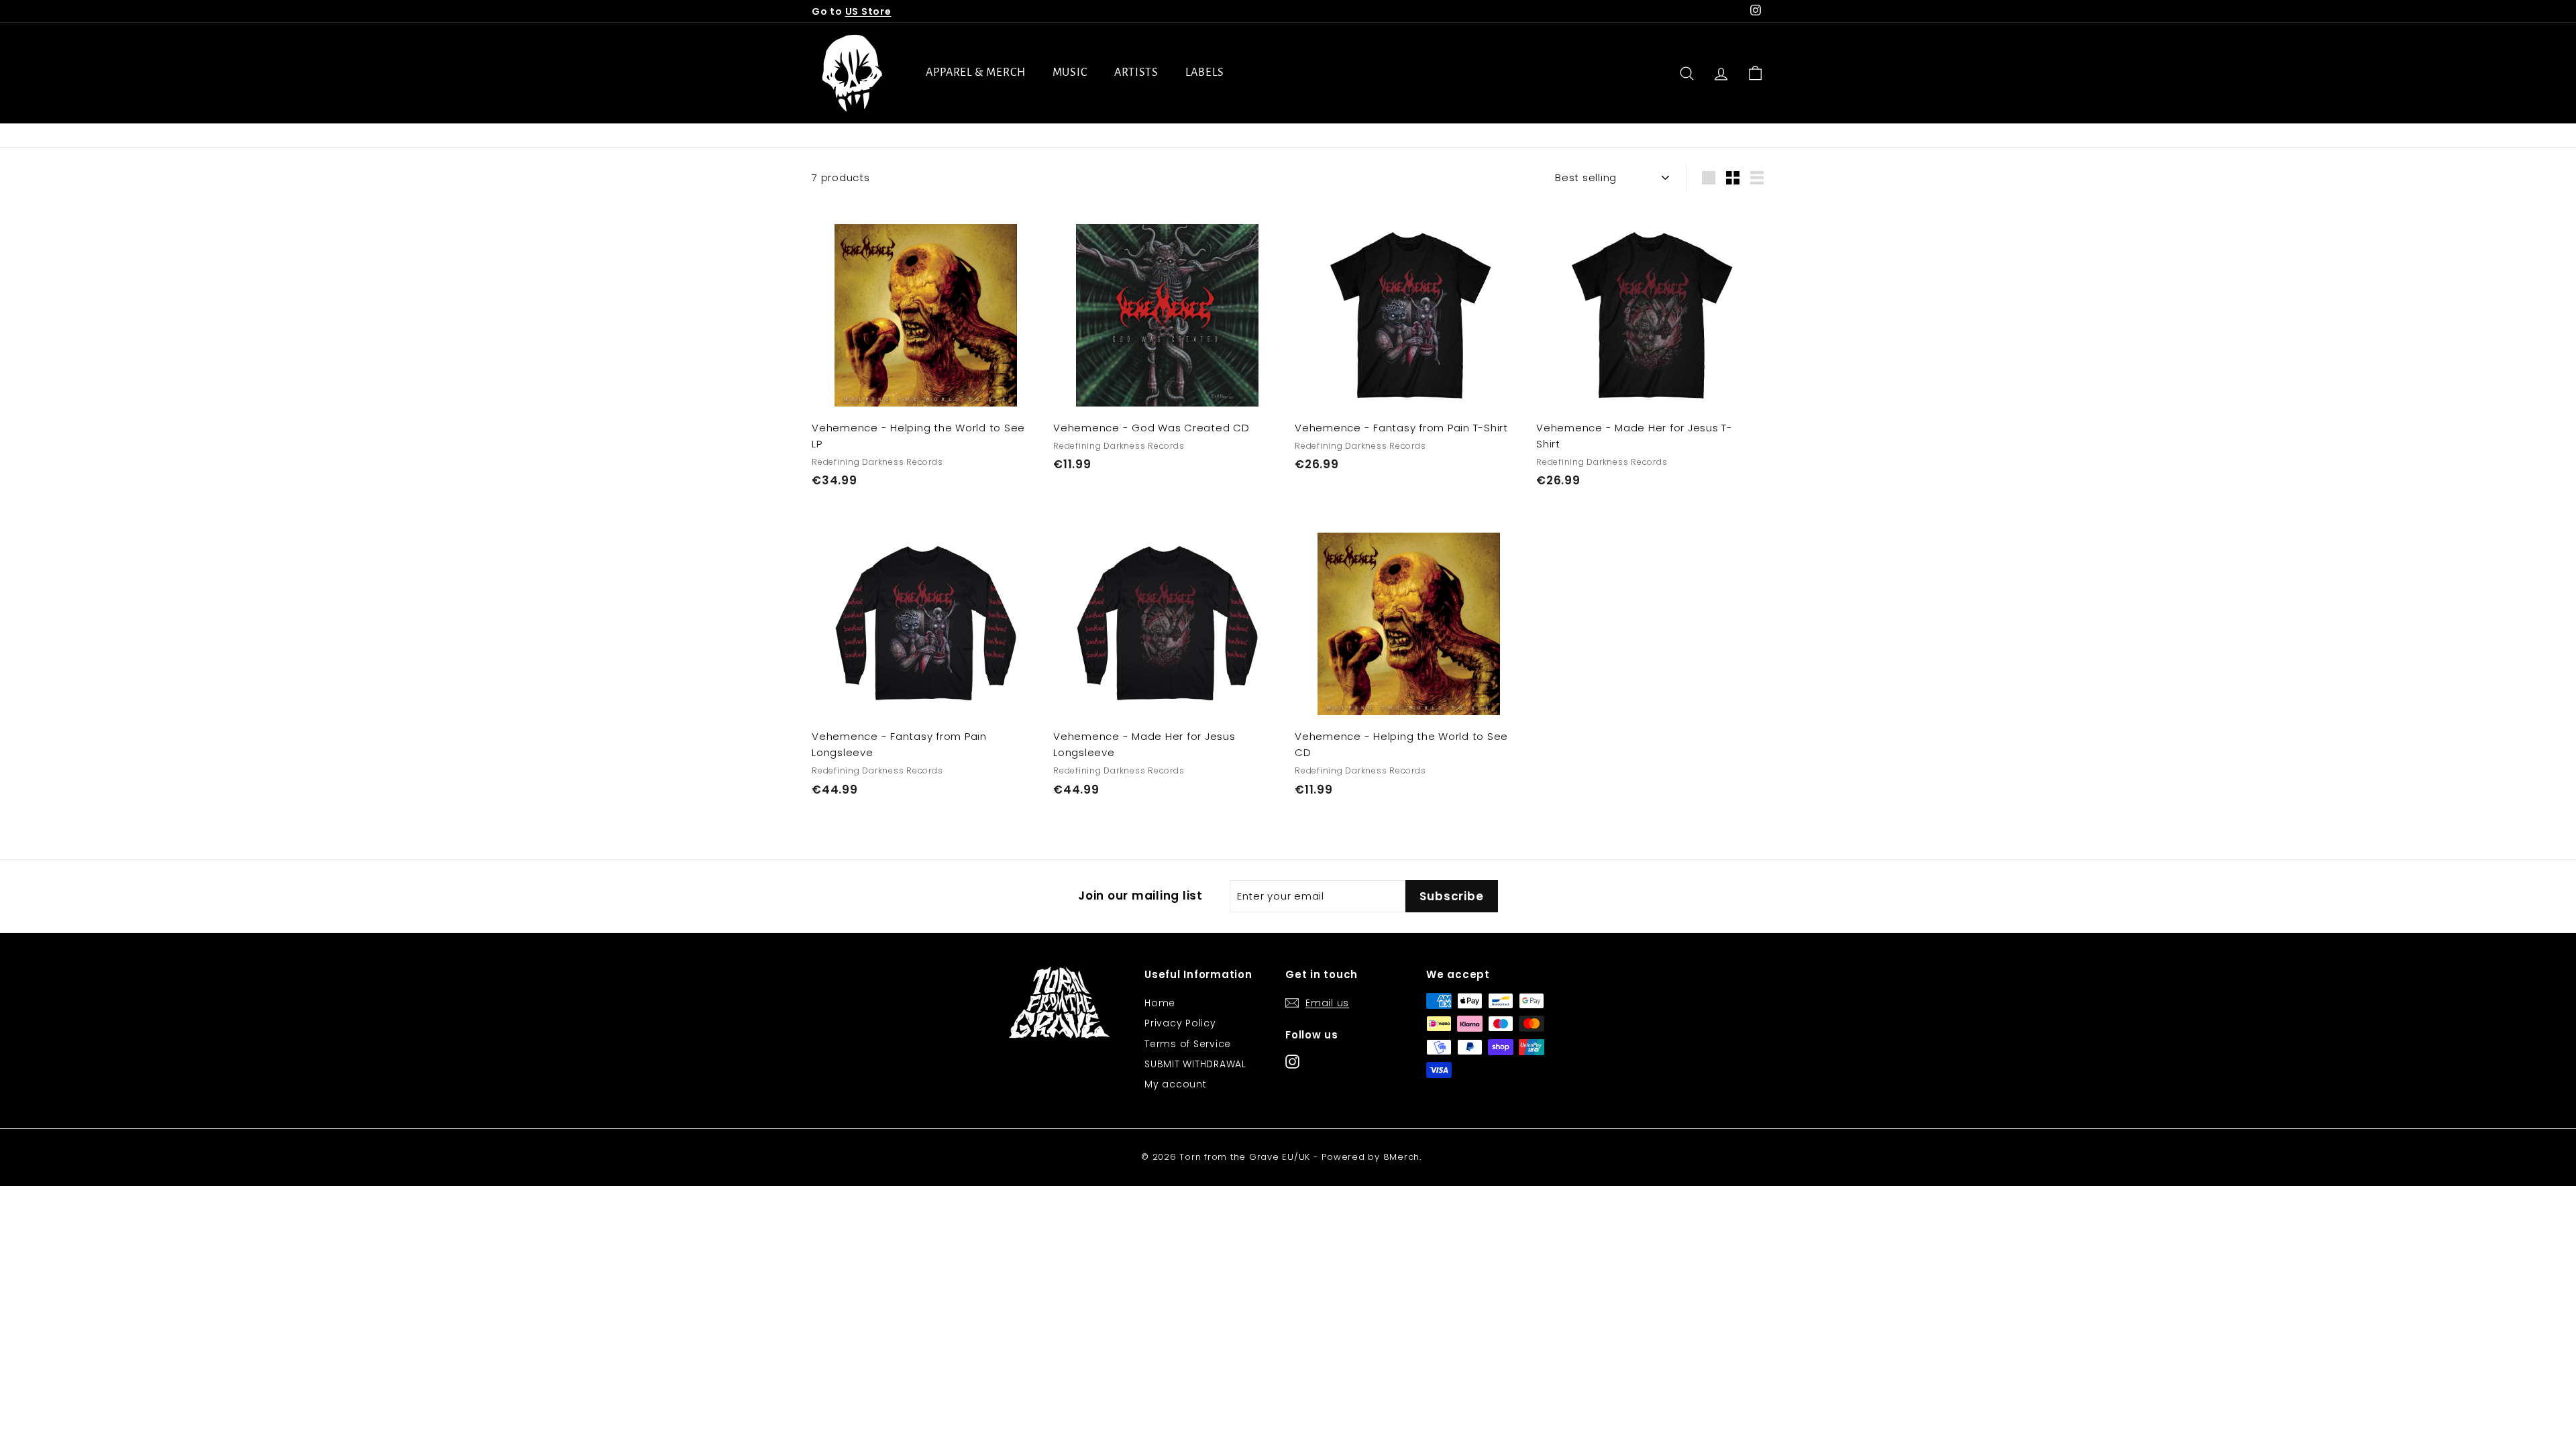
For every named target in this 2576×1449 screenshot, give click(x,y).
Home (1160, 1003)
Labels (1204, 72)
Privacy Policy (1180, 1023)
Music (1070, 72)
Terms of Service (1188, 1044)
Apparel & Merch (976, 72)
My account (1176, 1084)
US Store (868, 11)
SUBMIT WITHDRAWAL (1195, 1064)
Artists (1136, 72)
